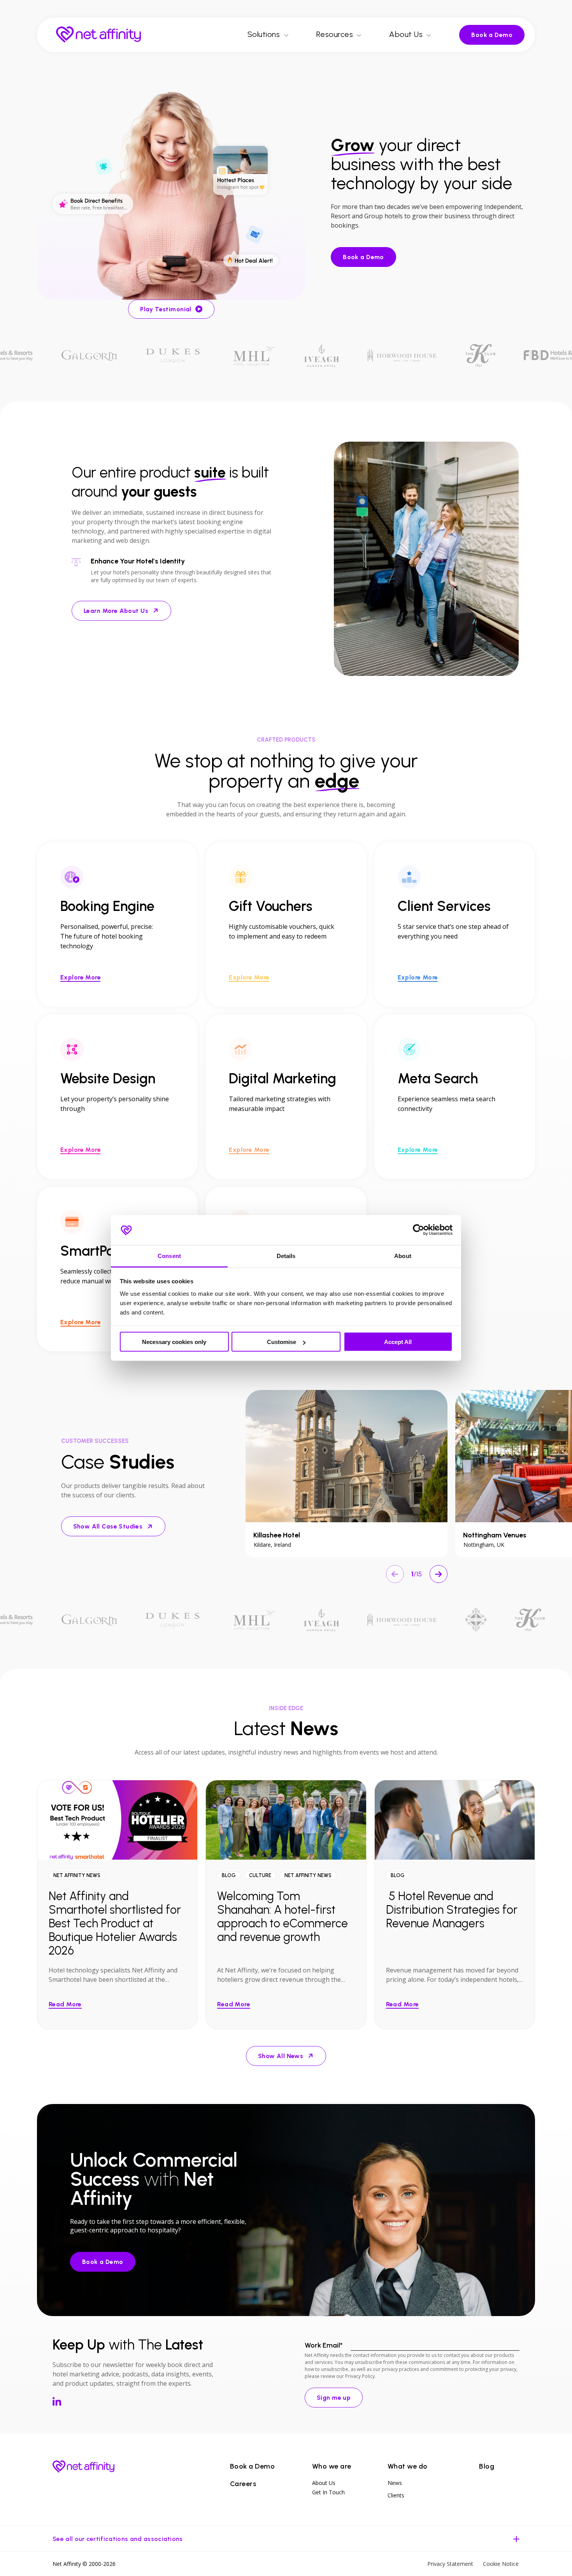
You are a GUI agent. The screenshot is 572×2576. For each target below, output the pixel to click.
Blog (487, 2466)
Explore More (81, 977)
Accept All (398, 1342)
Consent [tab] (169, 1256)
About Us (406, 34)
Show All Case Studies (108, 1526)
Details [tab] (286, 1256)
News (395, 2483)
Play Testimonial (166, 309)
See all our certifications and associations (118, 2539)
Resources (335, 34)
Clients (396, 2495)
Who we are (332, 2466)
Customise (282, 1342)
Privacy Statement (450, 2564)
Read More (347, 1513)
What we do (408, 2466)
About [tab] (403, 1256)
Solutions (264, 34)
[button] (439, 1574)
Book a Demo (492, 35)
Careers (243, 2484)
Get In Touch (328, 2492)
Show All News (281, 2056)
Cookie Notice (501, 2564)
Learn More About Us (116, 611)
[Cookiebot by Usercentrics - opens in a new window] (418, 1230)
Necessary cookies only (174, 1342)
